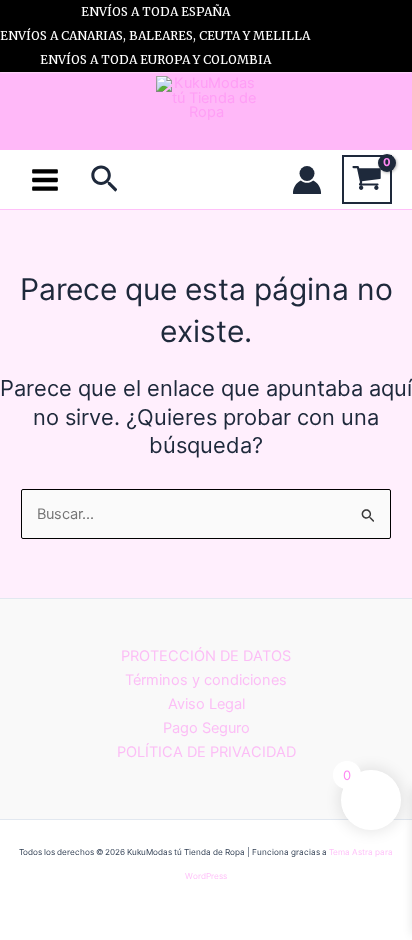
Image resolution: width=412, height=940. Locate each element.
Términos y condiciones (206, 680)
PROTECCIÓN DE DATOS (206, 656)
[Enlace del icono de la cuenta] (307, 180)
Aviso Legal (206, 704)
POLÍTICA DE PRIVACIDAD (206, 752)
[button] (104, 180)
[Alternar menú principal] (45, 179)
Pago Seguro (206, 728)
